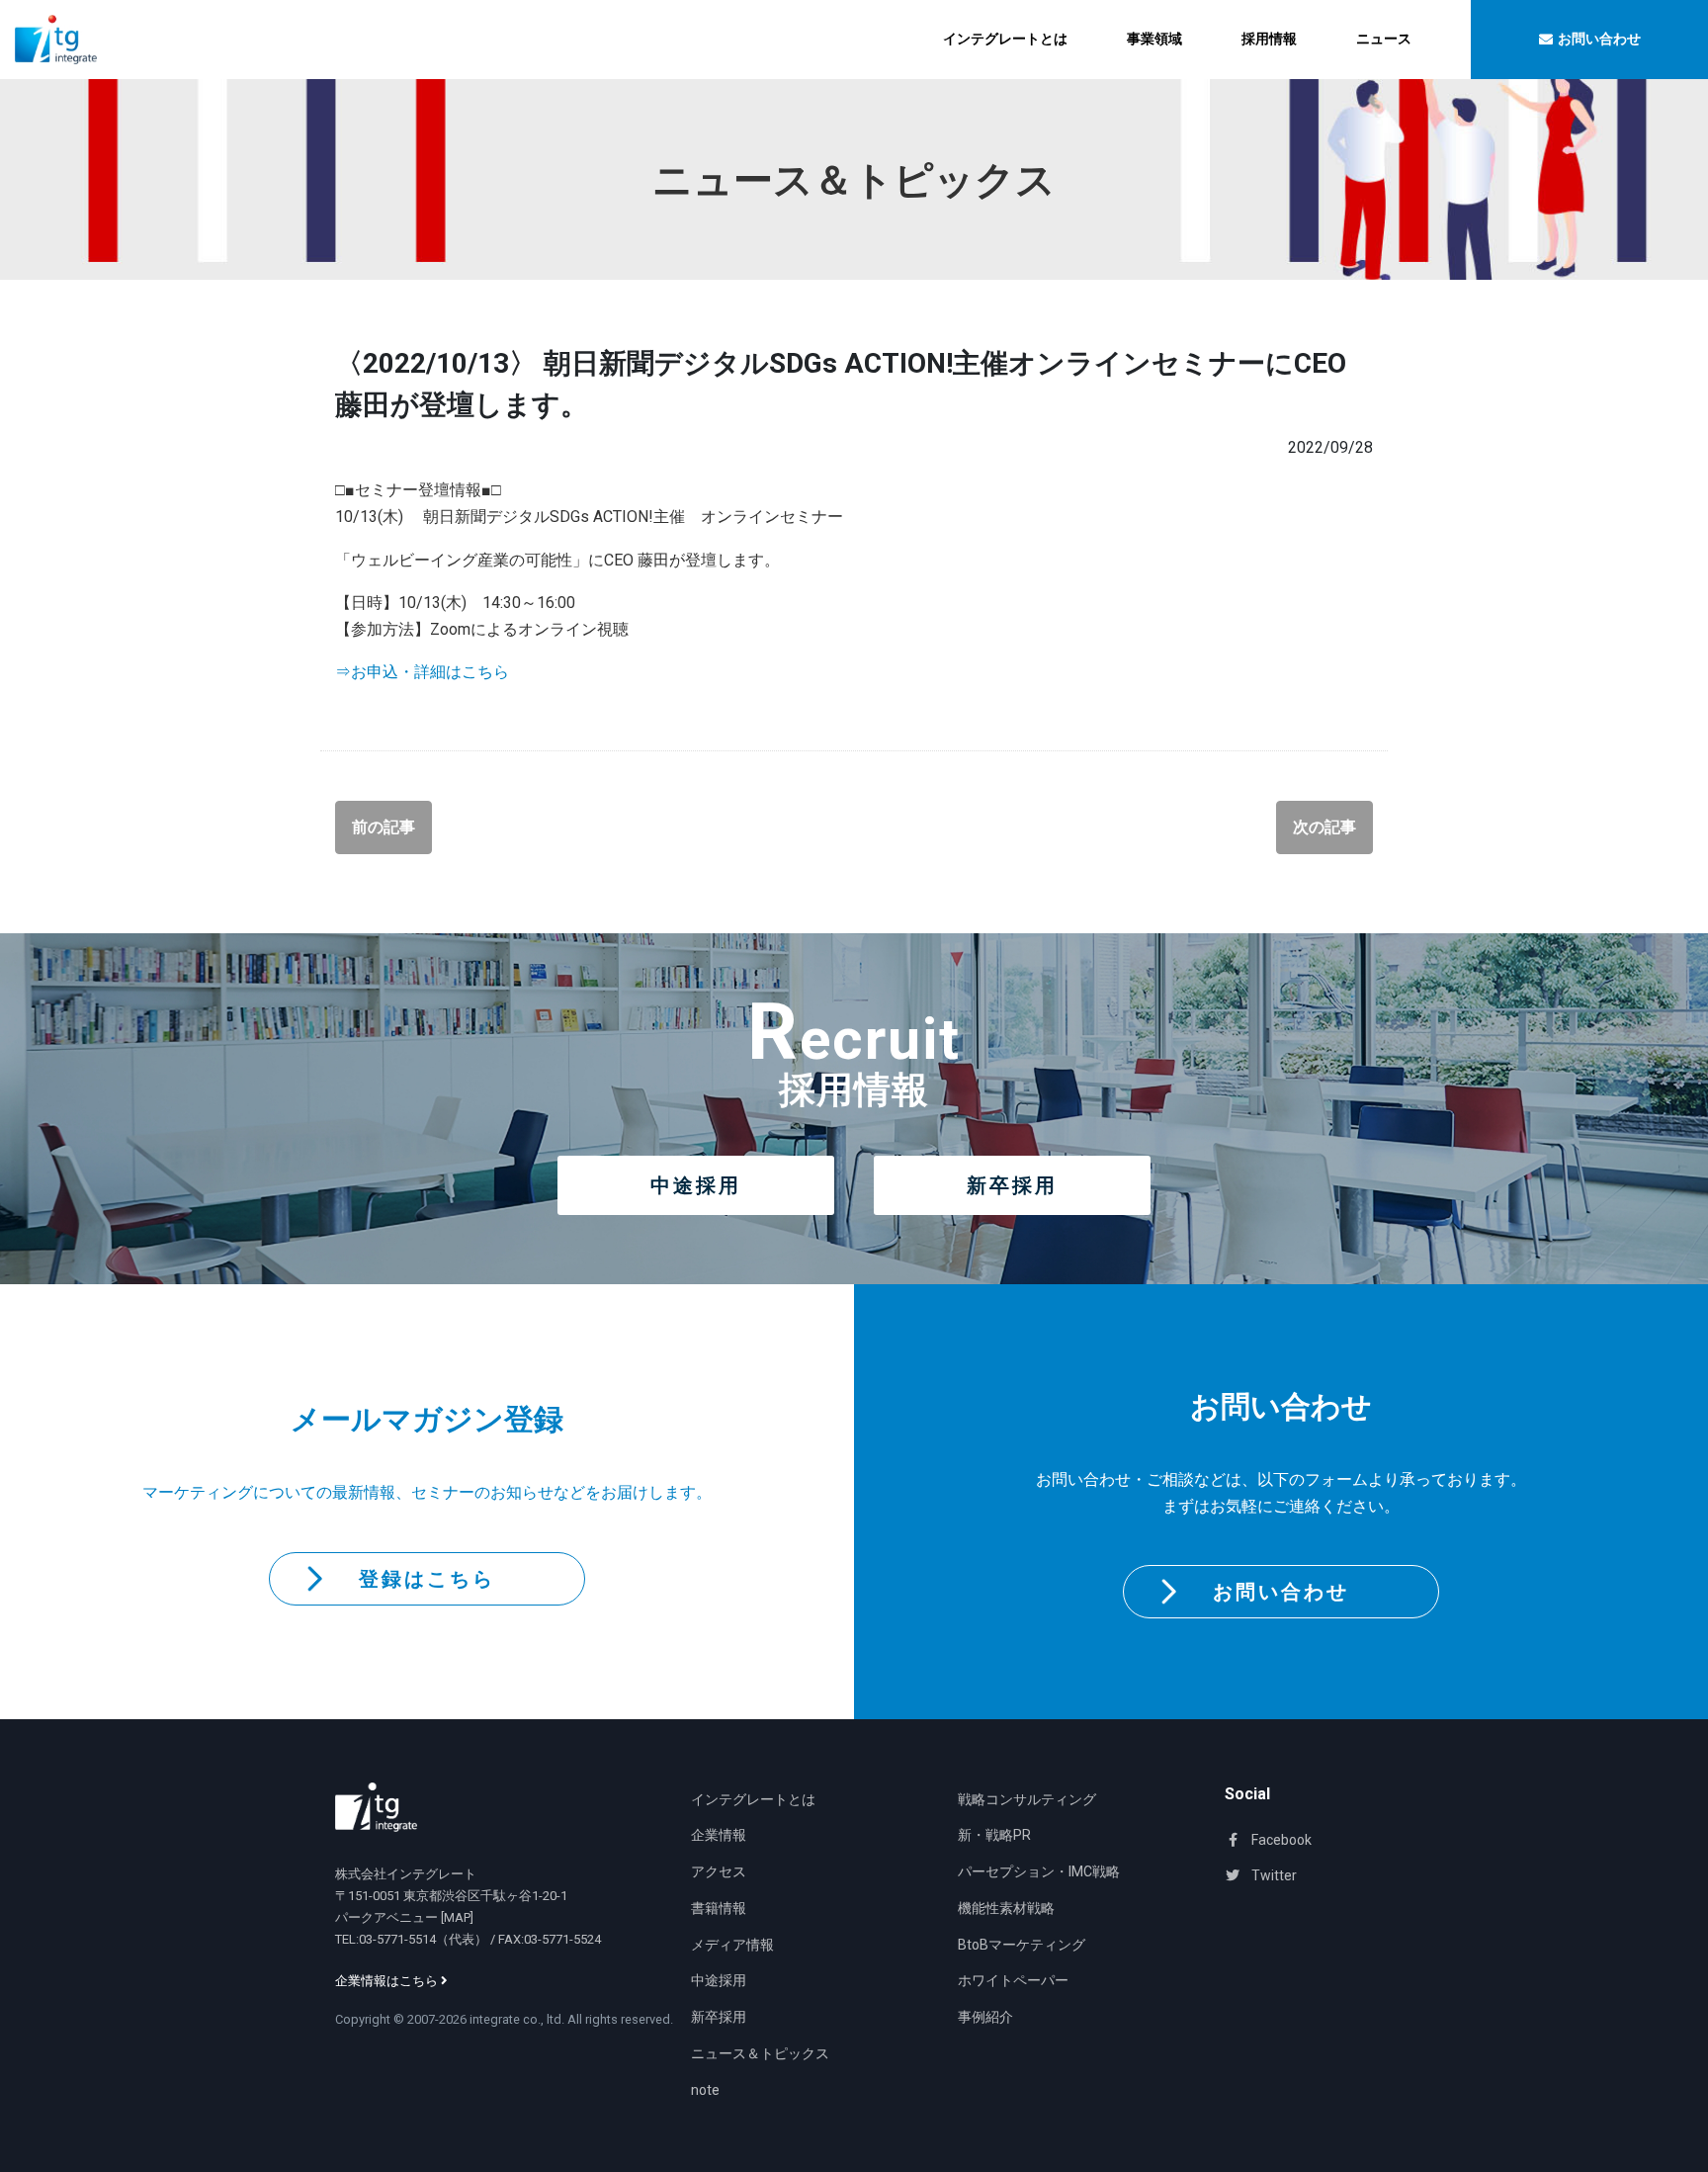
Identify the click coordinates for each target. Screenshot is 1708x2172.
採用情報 (1269, 39)
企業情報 (719, 1835)
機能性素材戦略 (1006, 1908)
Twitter (1273, 1875)
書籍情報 (719, 1908)
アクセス (719, 1871)
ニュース (1384, 39)
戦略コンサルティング (1027, 1799)
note (705, 2090)
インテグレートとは (1005, 39)
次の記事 (1324, 827)
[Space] (376, 1807)
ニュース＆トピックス (760, 2053)
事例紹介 (985, 2017)
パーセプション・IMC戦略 (1039, 1871)
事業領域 (1154, 39)
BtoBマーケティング (1022, 1945)
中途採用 (696, 1185)
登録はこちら (427, 1579)
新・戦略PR (994, 1835)
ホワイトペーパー (1013, 1980)
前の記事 (384, 827)
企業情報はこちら (388, 1981)
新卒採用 (1012, 1185)
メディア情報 (732, 1945)
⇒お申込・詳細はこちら (422, 672)
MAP (457, 1917)
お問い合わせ (1281, 1592)
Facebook (1280, 1840)
